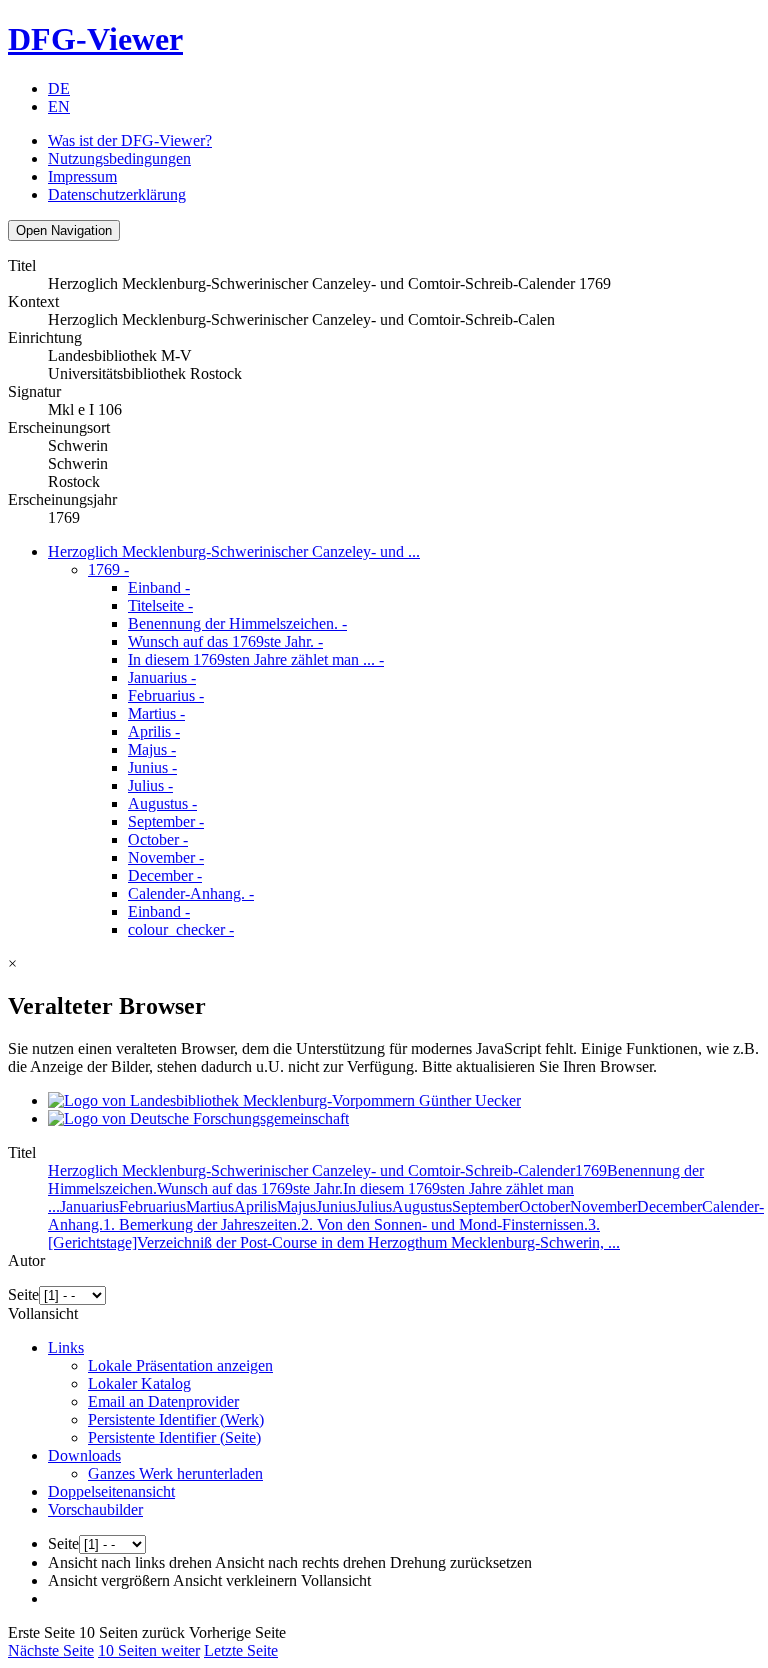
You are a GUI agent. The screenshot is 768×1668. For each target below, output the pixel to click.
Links (66, 1347)
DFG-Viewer (95, 39)
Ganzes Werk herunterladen (175, 1473)
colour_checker (181, 929)
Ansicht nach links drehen (130, 1562)
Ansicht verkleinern (235, 1580)
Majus (152, 749)
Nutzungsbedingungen (119, 158)
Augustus (162, 803)
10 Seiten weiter (149, 1650)
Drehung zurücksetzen (461, 1562)
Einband (159, 587)
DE (59, 88)
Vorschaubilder (95, 1509)
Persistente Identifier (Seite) (174, 1437)
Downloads (84, 1455)
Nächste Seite (51, 1650)
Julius (150, 785)
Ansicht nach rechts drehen (300, 1562)
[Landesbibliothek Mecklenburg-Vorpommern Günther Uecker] (284, 1100)
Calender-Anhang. (191, 893)
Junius (152, 767)
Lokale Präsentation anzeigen (180, 1365)
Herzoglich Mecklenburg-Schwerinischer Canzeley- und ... (234, 551)
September (166, 821)
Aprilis (154, 731)
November (166, 857)
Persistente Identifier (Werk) (176, 1419)
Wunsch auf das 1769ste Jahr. (225, 641)
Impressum (82, 176)
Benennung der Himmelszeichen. (237, 623)
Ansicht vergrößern (109, 1580)
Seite (23, 1294)
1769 (108, 569)
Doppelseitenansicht (111, 1491)
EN (59, 106)
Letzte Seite (241, 1650)
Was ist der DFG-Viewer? (130, 140)
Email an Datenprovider (163, 1401)
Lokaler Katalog (139, 1383)
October (158, 839)
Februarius (166, 695)
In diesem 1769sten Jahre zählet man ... (256, 659)
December (165, 875)
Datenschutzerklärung (117, 194)
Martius (156, 713)
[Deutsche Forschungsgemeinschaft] (198, 1118)
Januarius (162, 677)
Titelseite (160, 605)
